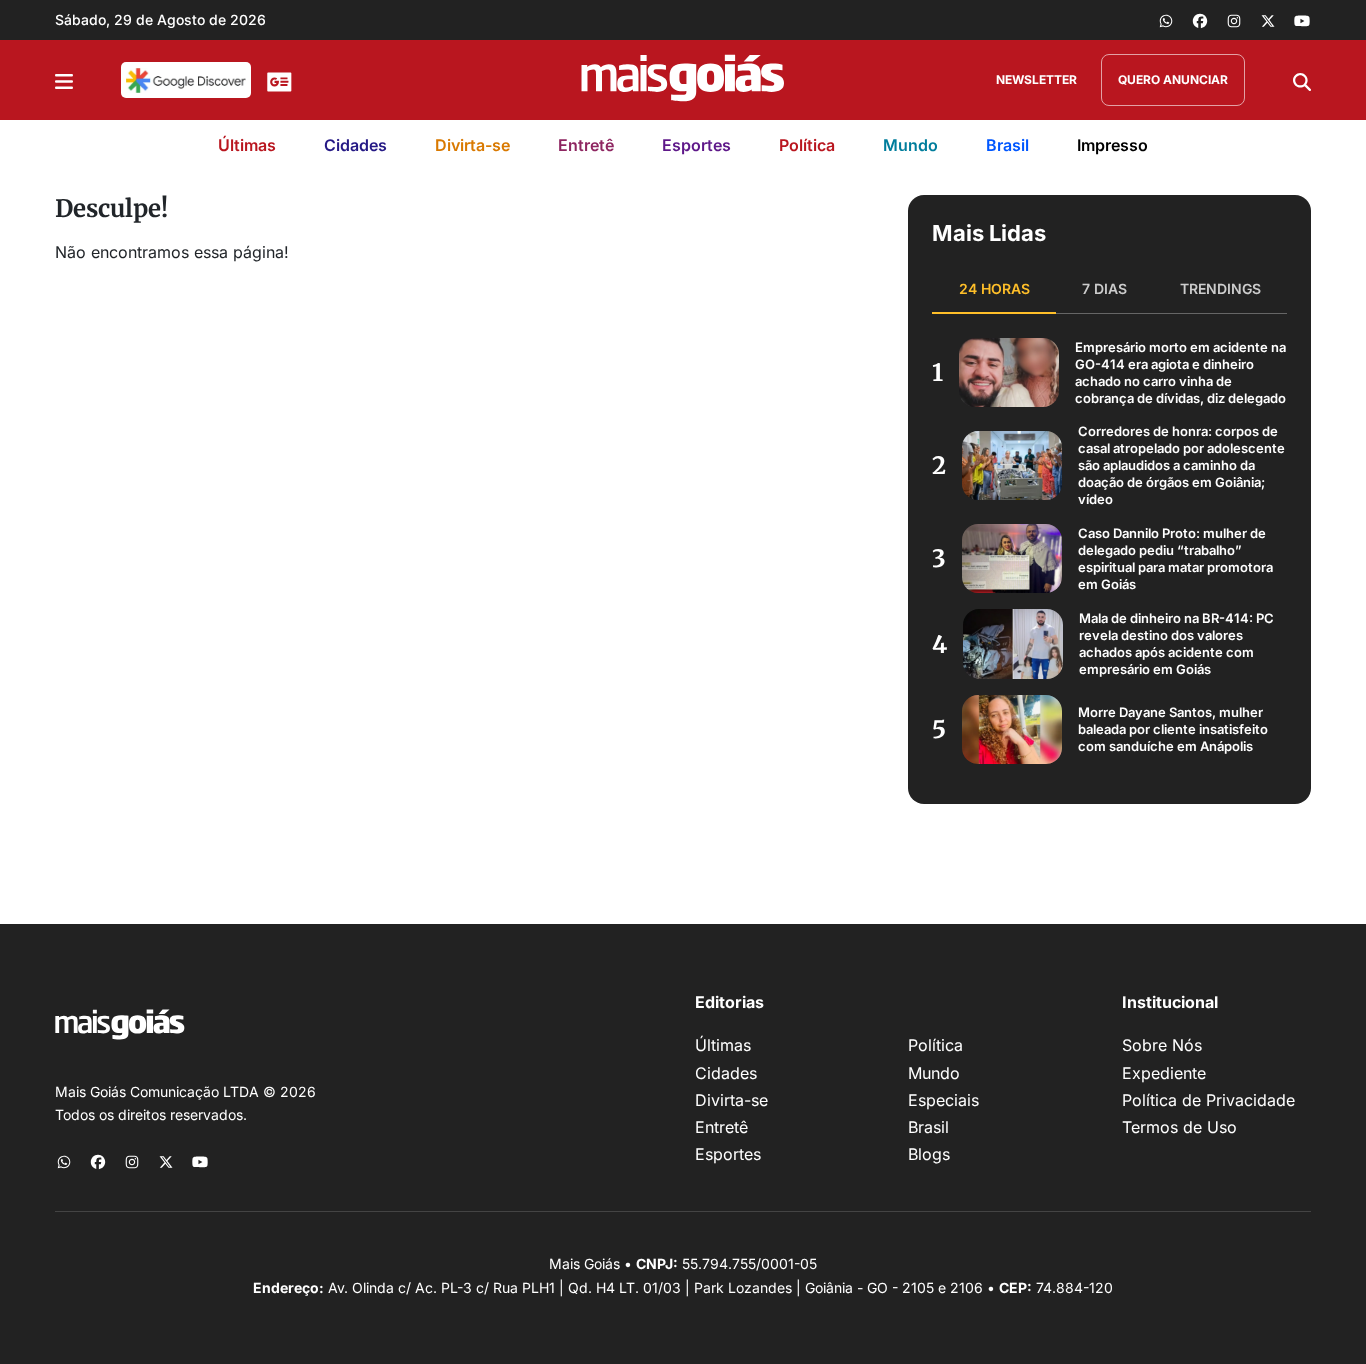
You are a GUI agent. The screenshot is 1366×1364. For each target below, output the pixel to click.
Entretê (586, 145)
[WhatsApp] (1166, 20)
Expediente (1164, 1073)
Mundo (910, 145)
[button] (64, 80)
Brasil (1007, 145)
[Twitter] (1268, 20)
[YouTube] (1302, 20)
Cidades (355, 145)
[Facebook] (1200, 20)
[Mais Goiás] (683, 80)
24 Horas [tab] (994, 288)
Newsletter (1036, 79)
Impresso (1112, 145)
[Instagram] (1234, 20)
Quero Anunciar (1173, 79)
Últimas (247, 145)
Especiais (943, 1100)
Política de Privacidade (1208, 1100)
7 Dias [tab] (1104, 288)
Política (807, 145)
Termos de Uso (1179, 1127)
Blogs (929, 1154)
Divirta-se (472, 145)
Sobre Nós (1162, 1045)
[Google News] (279, 80)
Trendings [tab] (1220, 288)
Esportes (696, 145)
